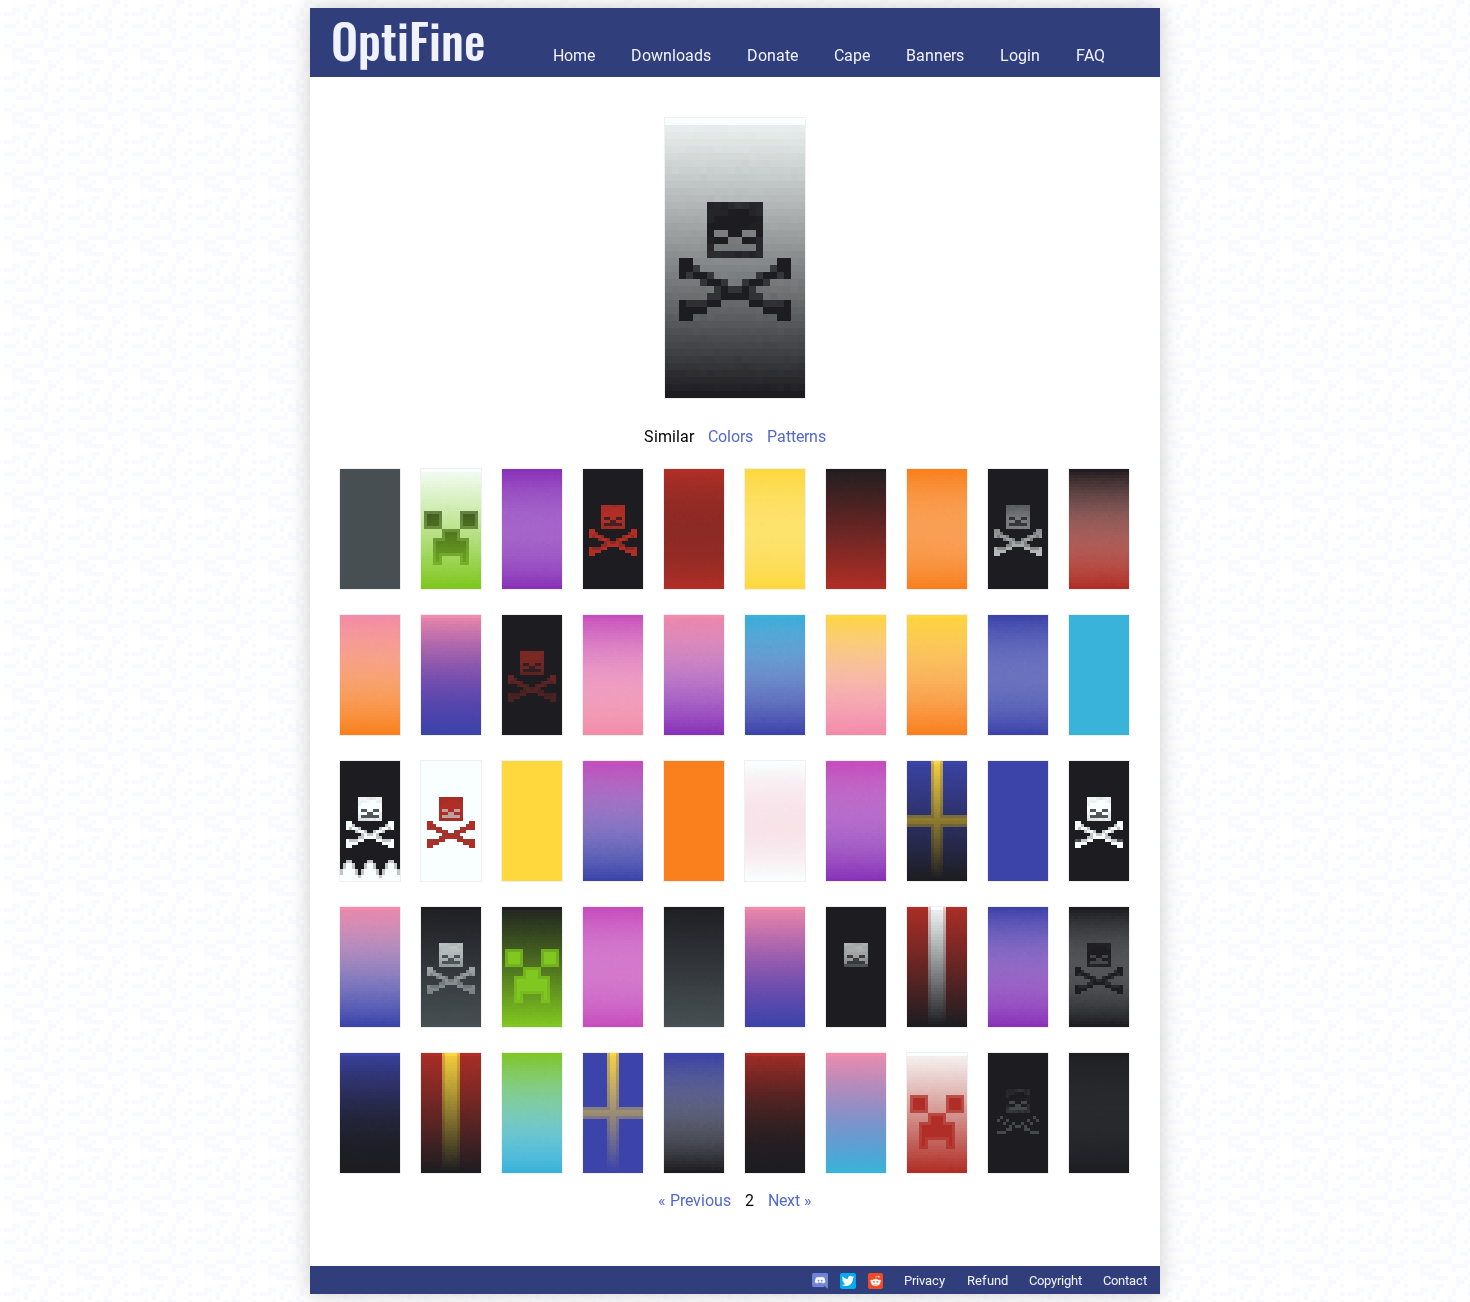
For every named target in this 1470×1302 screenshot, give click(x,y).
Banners (935, 55)
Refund (987, 1280)
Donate (772, 55)
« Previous (694, 1200)
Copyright (1055, 1280)
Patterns (796, 436)
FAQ (1090, 55)
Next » (790, 1200)
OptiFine (408, 39)
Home (574, 55)
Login (1020, 55)
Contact (1125, 1280)
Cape (852, 55)
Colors (730, 436)
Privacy (924, 1280)
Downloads (671, 55)
